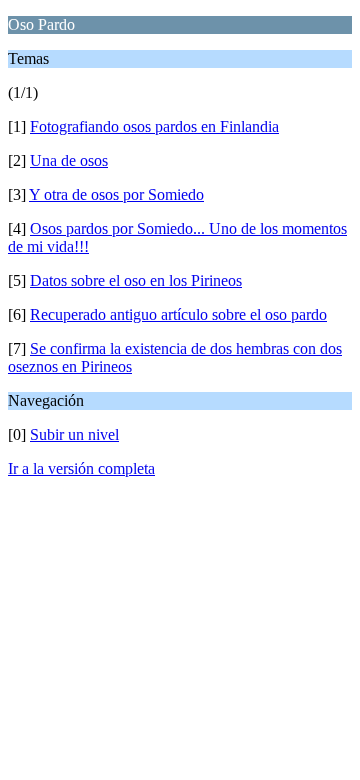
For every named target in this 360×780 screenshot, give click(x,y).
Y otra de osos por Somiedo (116, 194)
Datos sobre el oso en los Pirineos (136, 280)
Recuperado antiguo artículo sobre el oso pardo (178, 314)
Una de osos (69, 160)
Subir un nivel (74, 434)
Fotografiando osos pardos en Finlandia (154, 126)
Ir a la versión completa (81, 468)
